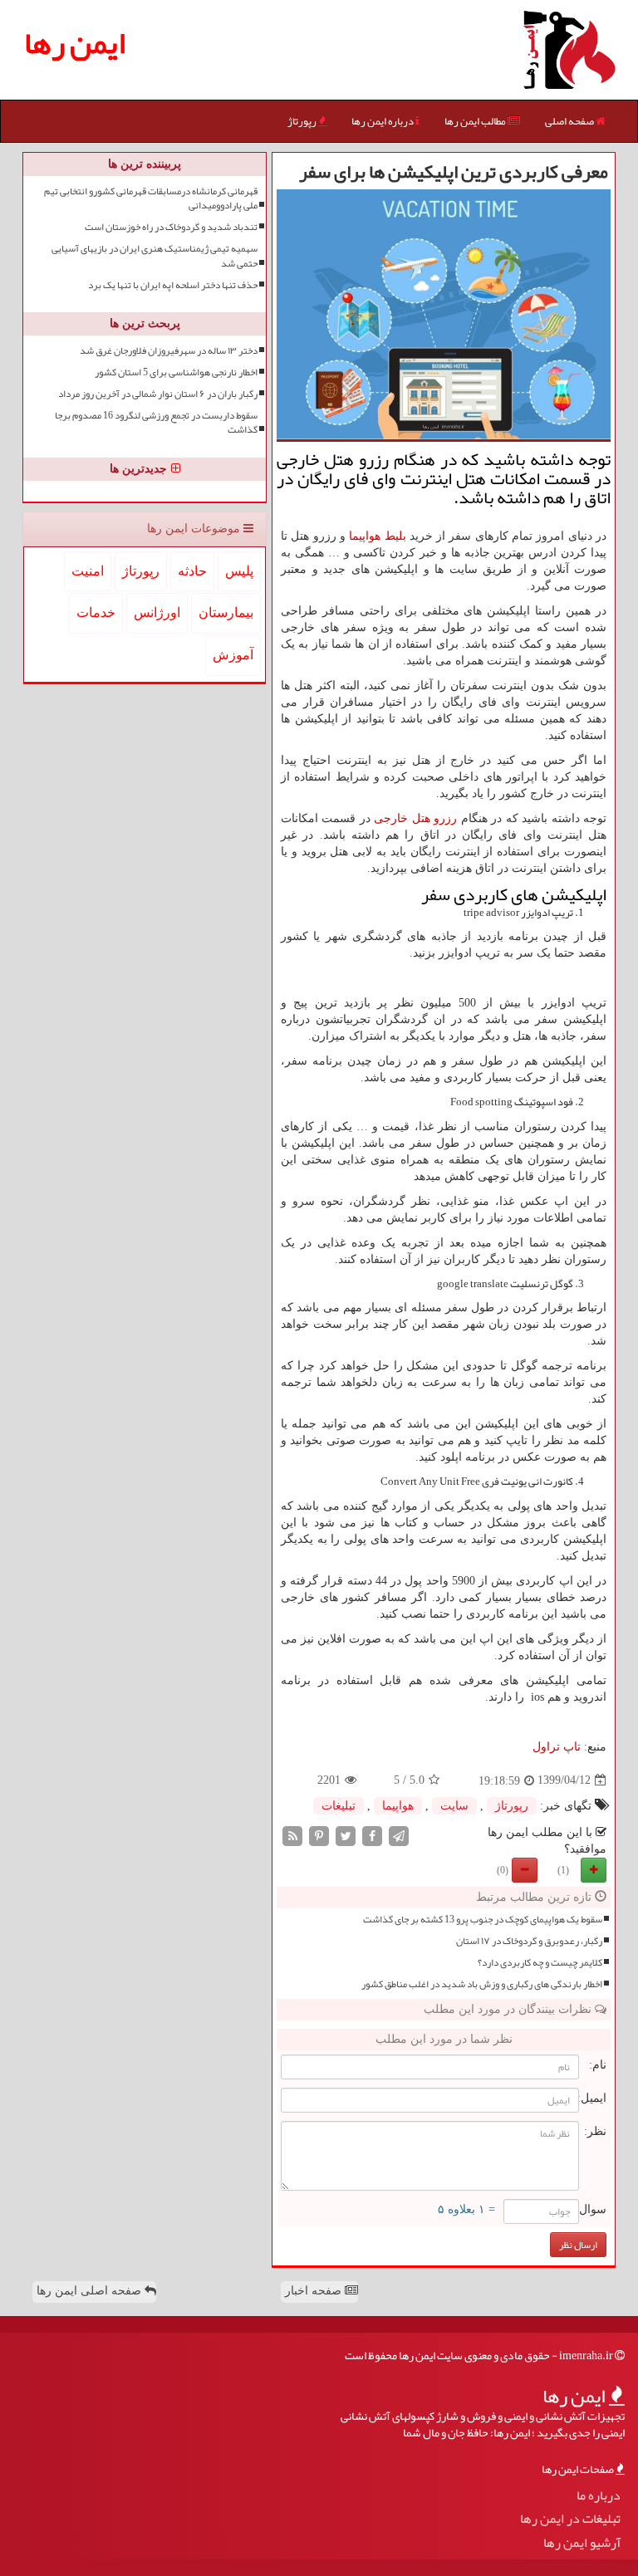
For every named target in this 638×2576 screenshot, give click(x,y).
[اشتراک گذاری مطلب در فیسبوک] (372, 1835)
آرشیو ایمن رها (582, 2543)
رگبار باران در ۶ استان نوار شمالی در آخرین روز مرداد (158, 394)
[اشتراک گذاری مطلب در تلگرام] (399, 1835)
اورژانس (157, 612)
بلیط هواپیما (377, 536)
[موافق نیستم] (525, 1870)
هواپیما (398, 1806)
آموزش (233, 655)
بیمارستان (226, 612)
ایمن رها (75, 43)
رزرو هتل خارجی (415, 818)
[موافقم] (594, 1870)
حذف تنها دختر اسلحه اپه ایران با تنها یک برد (173, 285)
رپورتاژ (303, 121)
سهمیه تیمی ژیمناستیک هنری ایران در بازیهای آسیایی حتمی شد (155, 256)
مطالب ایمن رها (476, 121)
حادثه (192, 571)
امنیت (88, 571)
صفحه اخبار (315, 2291)
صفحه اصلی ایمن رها (91, 2291)
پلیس (239, 571)
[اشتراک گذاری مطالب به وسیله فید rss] (292, 1835)
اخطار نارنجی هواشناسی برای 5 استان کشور (176, 372)
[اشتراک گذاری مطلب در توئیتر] (346, 1835)
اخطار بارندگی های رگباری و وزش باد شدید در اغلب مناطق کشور (482, 1984)
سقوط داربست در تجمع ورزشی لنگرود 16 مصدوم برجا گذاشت (156, 423)
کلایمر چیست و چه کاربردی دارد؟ (540, 1963)
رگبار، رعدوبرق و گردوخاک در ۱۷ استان (529, 1941)
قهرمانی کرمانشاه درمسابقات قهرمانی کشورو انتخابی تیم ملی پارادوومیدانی (151, 198)
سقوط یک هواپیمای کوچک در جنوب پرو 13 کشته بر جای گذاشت (483, 1920)
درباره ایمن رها (383, 121)
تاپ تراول (557, 1747)
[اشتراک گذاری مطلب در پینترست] (319, 1835)
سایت (454, 1806)
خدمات (96, 612)
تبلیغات (339, 1806)
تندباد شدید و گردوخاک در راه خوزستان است (171, 227)
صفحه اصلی (570, 121)
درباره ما (599, 2496)
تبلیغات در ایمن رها (570, 2519)
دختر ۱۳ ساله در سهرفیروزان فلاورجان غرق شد (169, 351)
